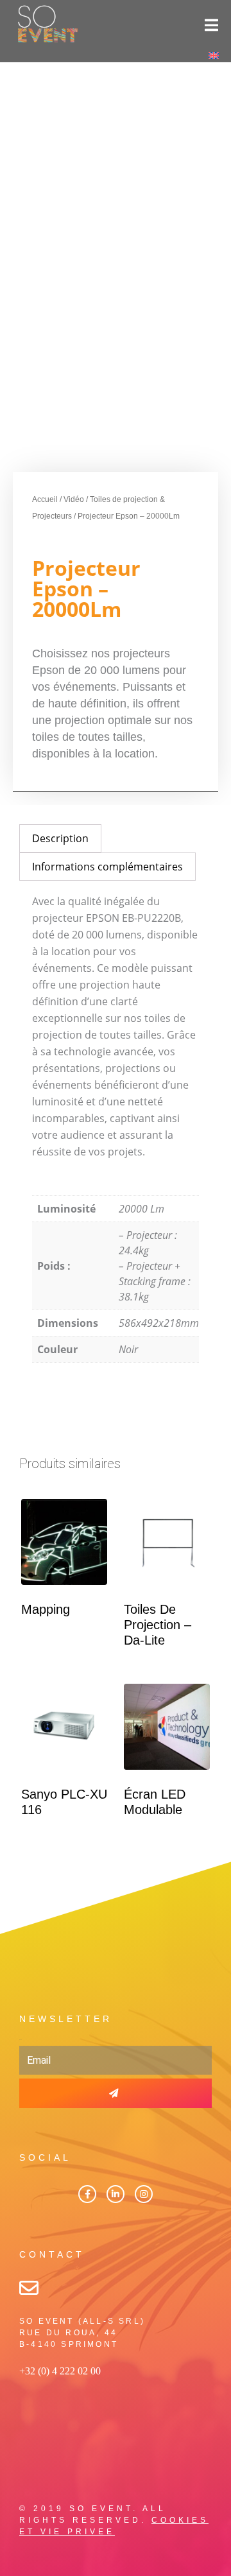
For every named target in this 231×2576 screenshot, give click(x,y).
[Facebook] (87, 2194)
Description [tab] (60, 838)
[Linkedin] (116, 2194)
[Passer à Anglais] (214, 55)
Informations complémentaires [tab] (107, 867)
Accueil (45, 499)
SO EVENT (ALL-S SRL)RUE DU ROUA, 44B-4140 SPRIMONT (82, 2333)
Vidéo (74, 499)
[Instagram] (144, 2194)
